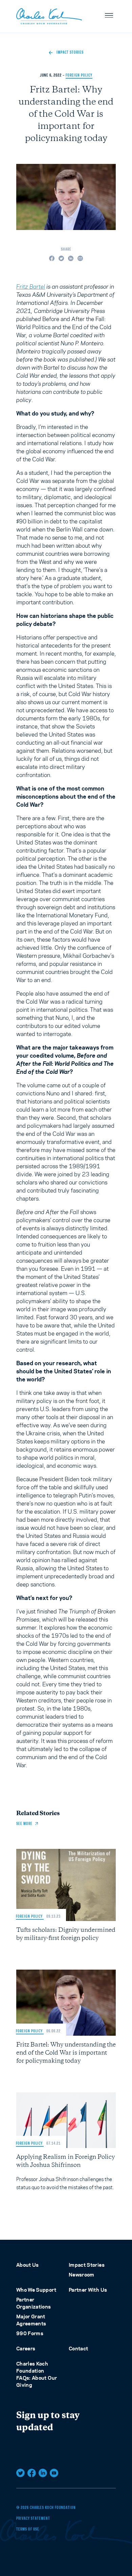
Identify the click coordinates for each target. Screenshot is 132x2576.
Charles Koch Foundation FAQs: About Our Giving (37, 2374)
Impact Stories (87, 2265)
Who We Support (36, 2290)
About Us (28, 2265)
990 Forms (30, 2333)
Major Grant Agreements (31, 2320)
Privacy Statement (33, 2519)
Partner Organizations (34, 2303)
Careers (26, 2349)
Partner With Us (88, 2290)
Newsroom (82, 2275)
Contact (78, 2349)
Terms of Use (28, 2529)
